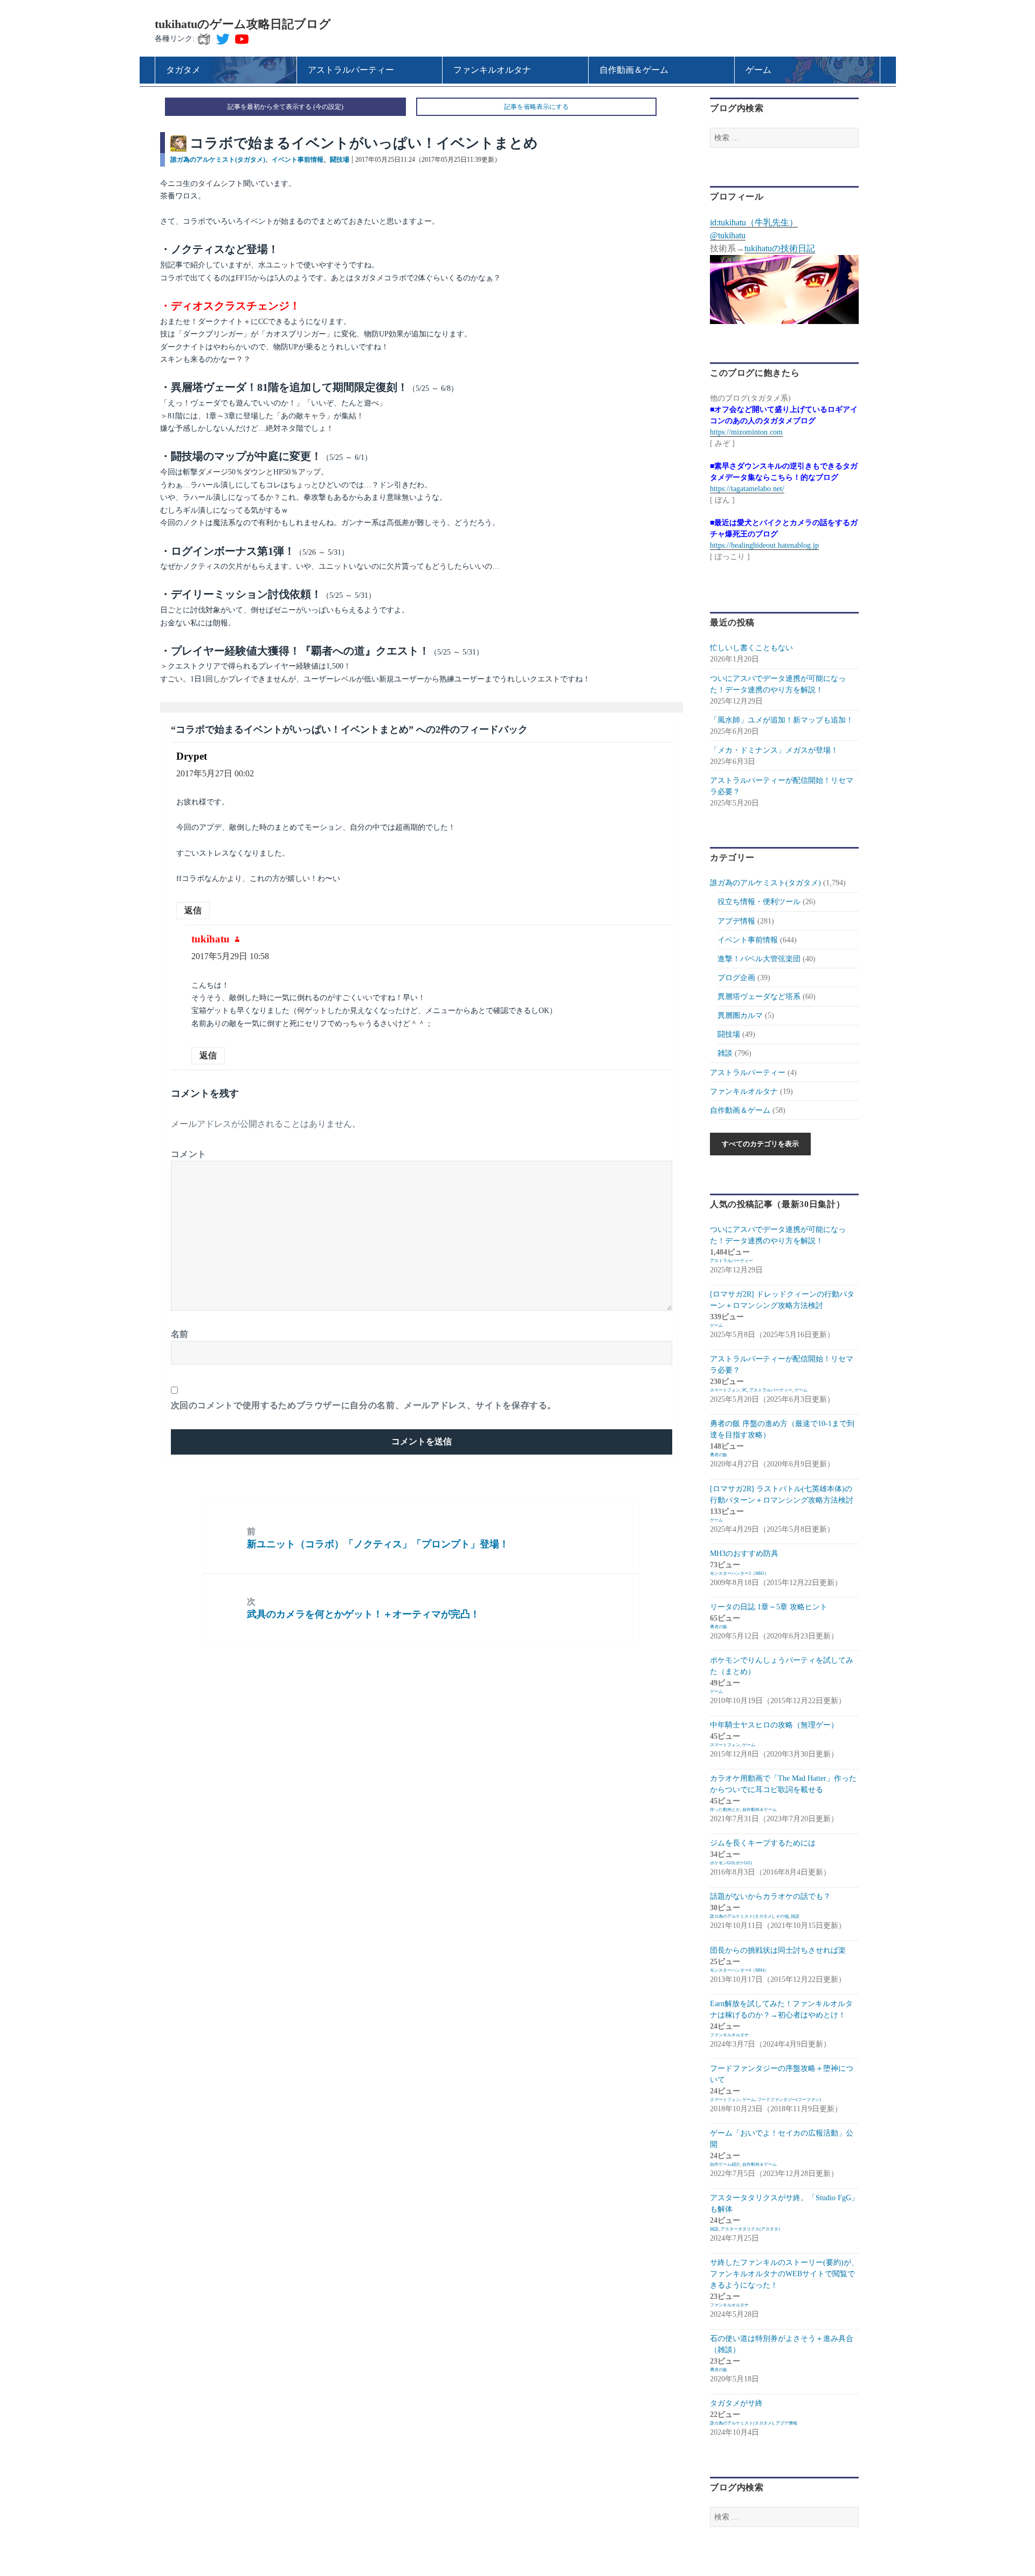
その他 (782, 1916)
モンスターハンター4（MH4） (739, 1970)
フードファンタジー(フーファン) (789, 2100)
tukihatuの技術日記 (780, 248)
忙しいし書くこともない (751, 648)
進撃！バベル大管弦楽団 (759, 959)
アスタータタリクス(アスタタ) (750, 2229)
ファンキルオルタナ (744, 1091)
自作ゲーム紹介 (725, 2164)
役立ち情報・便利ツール (759, 902)
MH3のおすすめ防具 (744, 1554)
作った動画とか (725, 1810)
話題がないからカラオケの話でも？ (770, 1896)
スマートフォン (725, 1390)
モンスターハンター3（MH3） (739, 1573)
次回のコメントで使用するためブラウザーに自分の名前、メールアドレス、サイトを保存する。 (364, 1405)
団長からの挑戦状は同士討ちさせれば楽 (778, 1950)
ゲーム (716, 1325)
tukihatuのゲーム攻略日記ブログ (243, 24)
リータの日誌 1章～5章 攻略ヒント (769, 1607)
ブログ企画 (736, 978)
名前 (180, 1334)
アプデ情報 (736, 921)
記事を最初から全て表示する (270, 107)
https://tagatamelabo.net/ (747, 489)
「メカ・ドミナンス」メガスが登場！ (774, 750)
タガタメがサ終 (736, 2403)
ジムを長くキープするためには (763, 1843)
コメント (189, 1154)
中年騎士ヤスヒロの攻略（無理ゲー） (774, 1725)
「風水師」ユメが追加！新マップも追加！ (782, 720)
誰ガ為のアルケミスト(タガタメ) (218, 160)
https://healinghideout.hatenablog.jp (764, 545)
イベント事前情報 (298, 160)
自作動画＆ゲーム (740, 1110)
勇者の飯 (719, 1455)
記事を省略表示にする (536, 107)
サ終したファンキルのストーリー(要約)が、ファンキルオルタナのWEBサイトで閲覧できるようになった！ (784, 2274)
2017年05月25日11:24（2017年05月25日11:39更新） (428, 160)
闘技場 (340, 160)
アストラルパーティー (748, 1073)
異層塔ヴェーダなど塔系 (759, 997)
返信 (193, 910)
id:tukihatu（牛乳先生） (754, 222)
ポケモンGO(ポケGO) (731, 1863)
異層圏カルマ (740, 1015)
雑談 (725, 1053)
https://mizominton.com (746, 432)
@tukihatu (728, 235)
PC (745, 1390)
